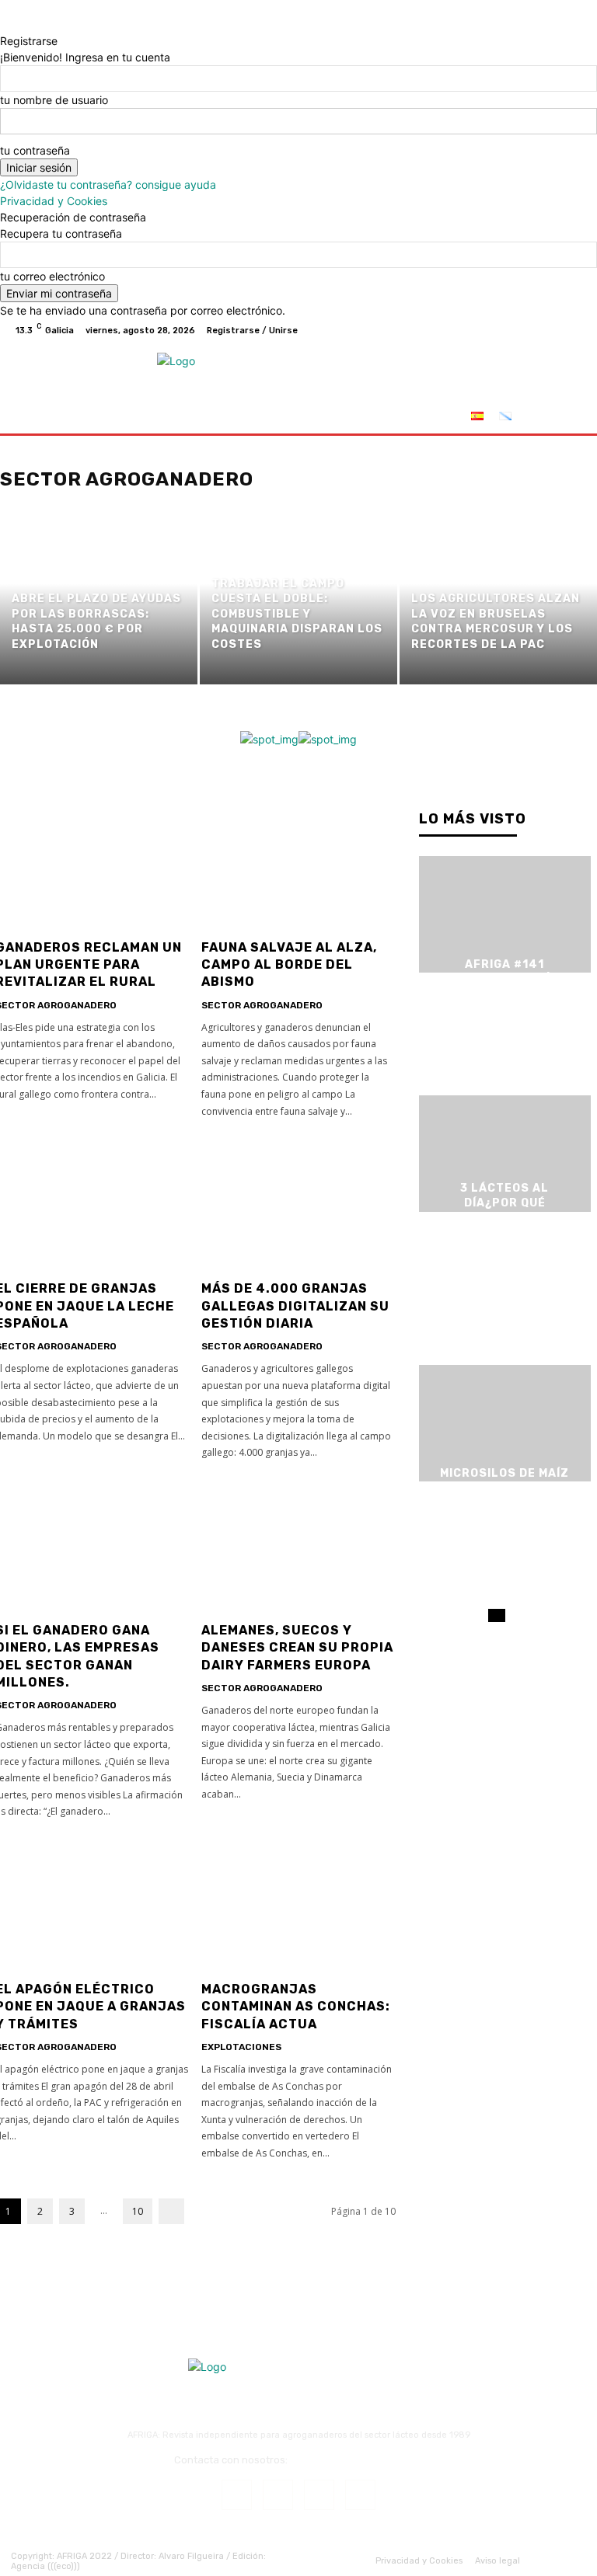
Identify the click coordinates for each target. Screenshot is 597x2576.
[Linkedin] (319, 2495)
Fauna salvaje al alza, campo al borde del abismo (289, 965)
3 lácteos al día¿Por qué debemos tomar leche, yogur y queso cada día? (504, 1218)
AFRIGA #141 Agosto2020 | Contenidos (505, 979)
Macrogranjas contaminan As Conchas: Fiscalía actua (296, 2007)
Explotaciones (241, 2047)
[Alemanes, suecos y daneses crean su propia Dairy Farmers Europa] (298, 1545)
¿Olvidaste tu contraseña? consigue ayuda (108, 184)
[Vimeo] (555, 330)
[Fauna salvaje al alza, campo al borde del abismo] (298, 862)
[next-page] (171, 2211)
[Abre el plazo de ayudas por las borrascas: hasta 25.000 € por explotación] (99, 600)
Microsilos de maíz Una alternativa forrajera (504, 1488)
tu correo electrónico (52, 276)
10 (138, 2211)
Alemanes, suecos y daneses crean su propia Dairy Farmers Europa (297, 1648)
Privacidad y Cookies (54, 201)
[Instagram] (518, 330)
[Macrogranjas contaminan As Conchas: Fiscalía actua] (298, 1904)
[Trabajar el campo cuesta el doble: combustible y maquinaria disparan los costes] (298, 600)
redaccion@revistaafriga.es (356, 2460)
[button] (568, 418)
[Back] (4, 24)
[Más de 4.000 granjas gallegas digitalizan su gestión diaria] (298, 1203)
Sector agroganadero (262, 1005)
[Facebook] (499, 330)
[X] (536, 330)
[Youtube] (574, 330)
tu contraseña (35, 150)
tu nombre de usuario (54, 100)
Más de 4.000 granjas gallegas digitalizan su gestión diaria (295, 1306)
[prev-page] (492, 1615)
